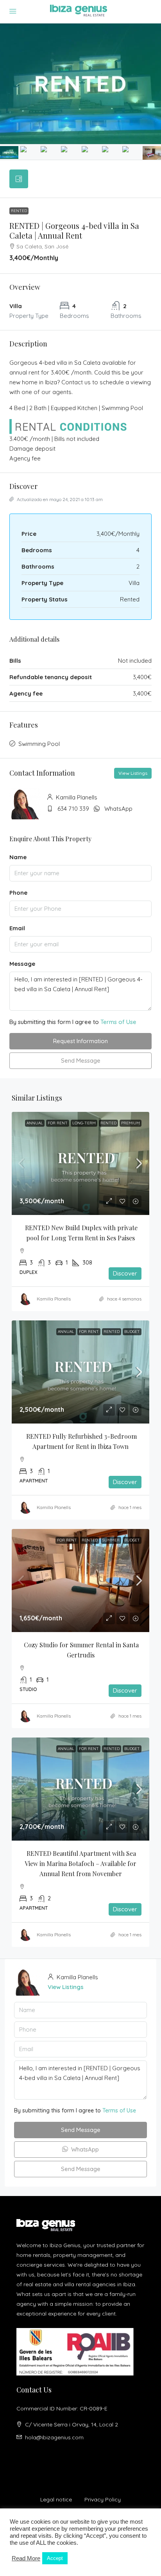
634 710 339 (73, 809)
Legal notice (56, 2499)
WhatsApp (118, 809)
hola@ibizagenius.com (54, 2437)
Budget (132, 1332)
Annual (35, 1123)
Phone (18, 893)
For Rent (58, 1123)
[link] (80, 1163)
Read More (26, 2558)
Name (18, 857)
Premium (131, 1123)
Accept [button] (55, 2558)
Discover (125, 1273)
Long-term (84, 1123)
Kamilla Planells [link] (54, 1299)
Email (17, 928)
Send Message (81, 1061)
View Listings (133, 773)
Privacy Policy (103, 2499)
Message (22, 964)
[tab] (19, 179)
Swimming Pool (39, 744)
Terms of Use (118, 1022)
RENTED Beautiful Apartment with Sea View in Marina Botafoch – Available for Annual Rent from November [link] (81, 1863)
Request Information (80, 1041)
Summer (111, 1540)
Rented (19, 211)
